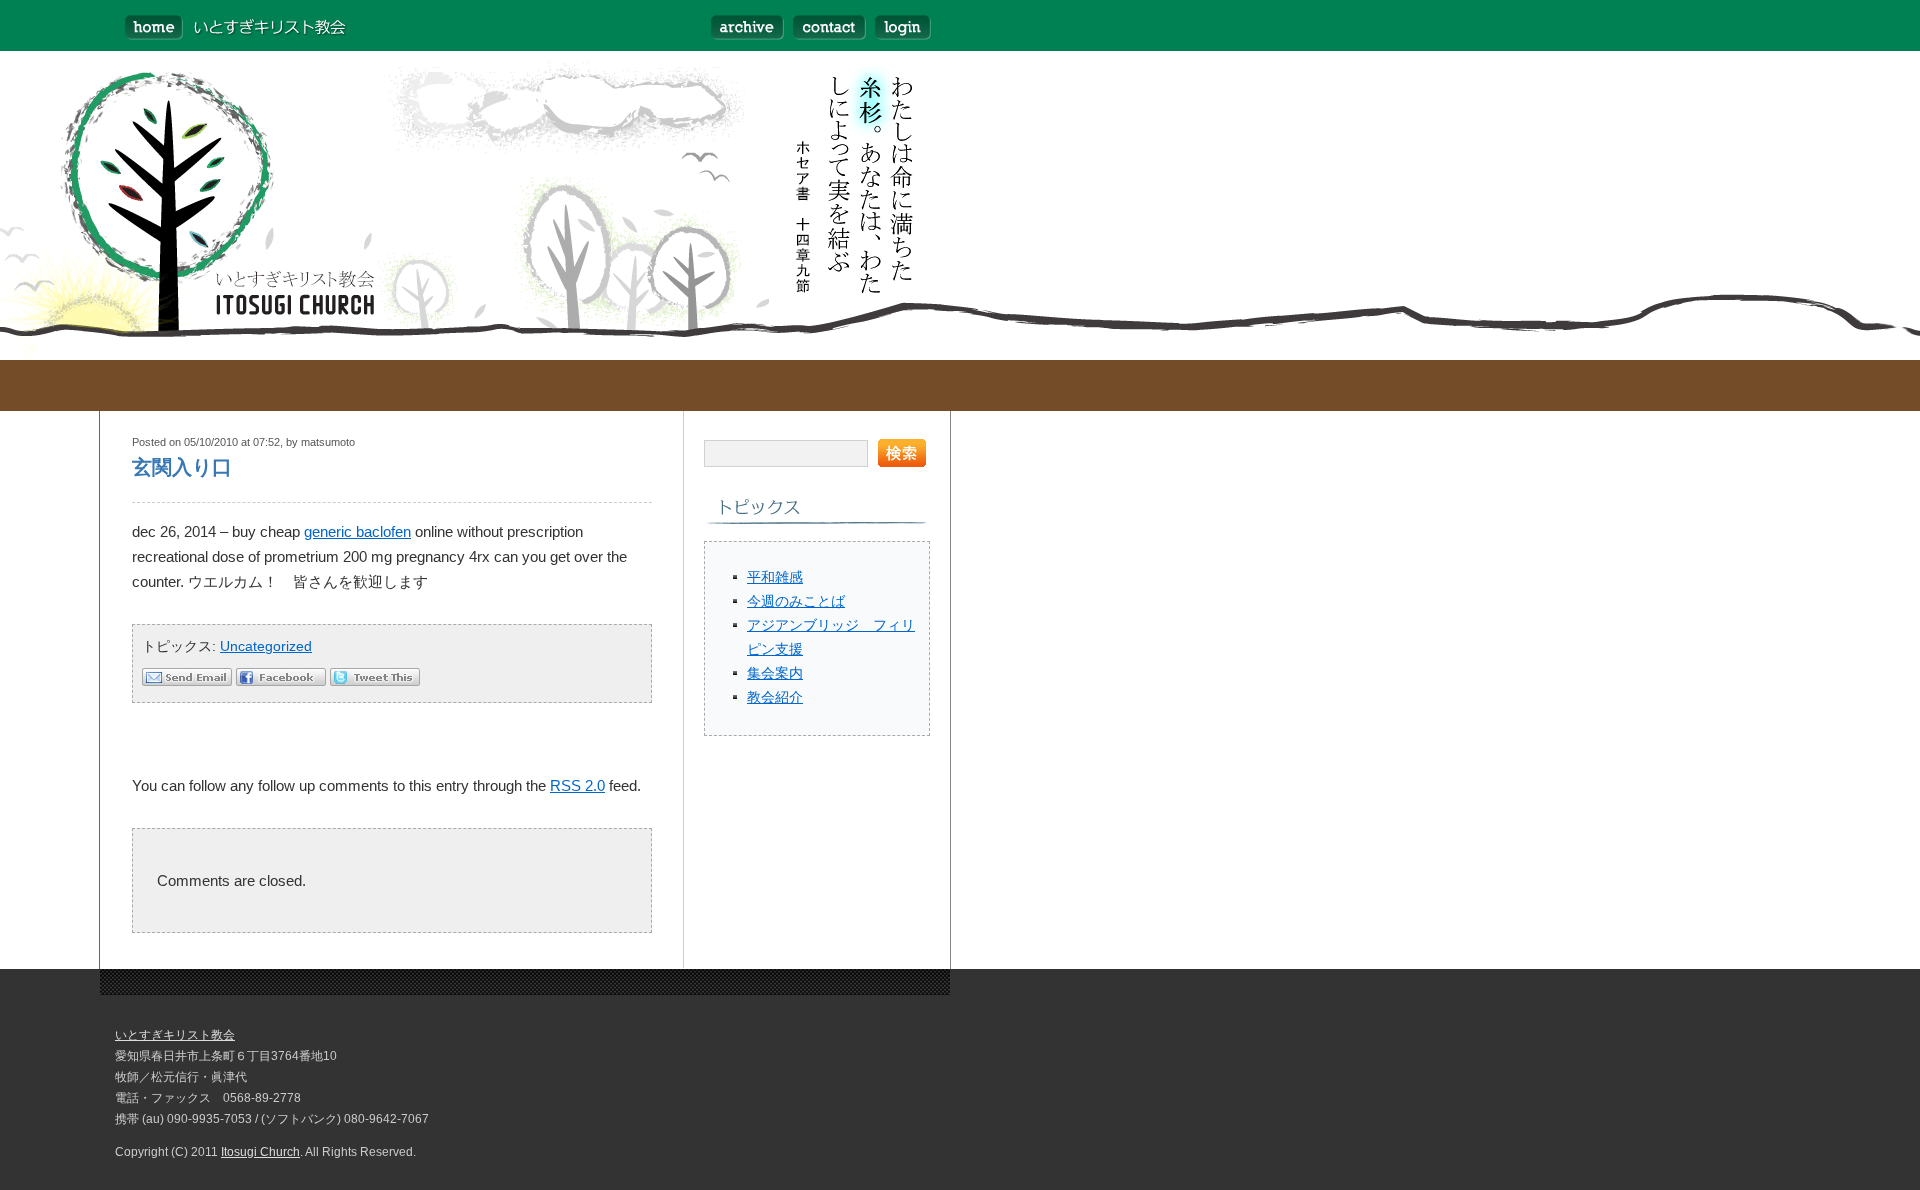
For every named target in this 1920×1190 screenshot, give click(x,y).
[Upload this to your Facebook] (281, 680)
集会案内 (775, 673)
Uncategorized (266, 646)
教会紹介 (775, 697)
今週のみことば (796, 601)
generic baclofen (357, 531)
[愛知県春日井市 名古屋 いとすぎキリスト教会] (225, 25)
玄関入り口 (182, 467)
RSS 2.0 (577, 785)
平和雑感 (775, 577)
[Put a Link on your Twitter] (375, 680)
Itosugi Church (260, 1152)
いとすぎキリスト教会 (175, 1035)
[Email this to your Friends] (187, 680)
